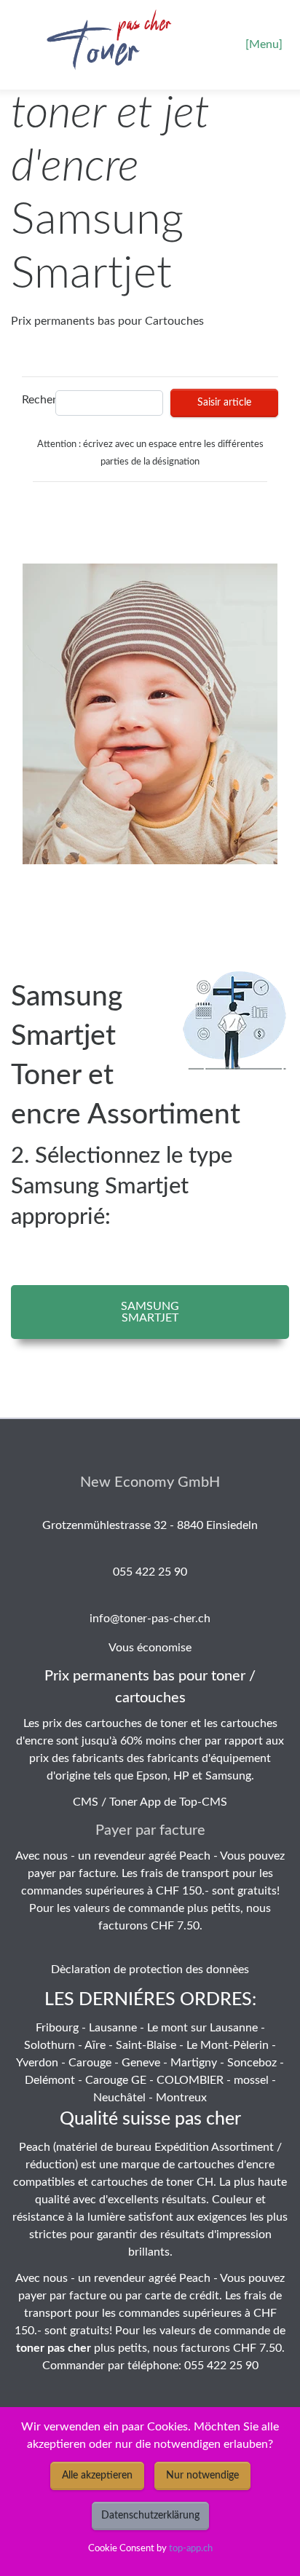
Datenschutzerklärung (150, 2516)
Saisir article (224, 403)
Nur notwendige (202, 2476)
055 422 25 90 (150, 1572)
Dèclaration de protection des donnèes (150, 1969)
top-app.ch (191, 2548)
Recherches (35, 400)
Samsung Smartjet (150, 1312)
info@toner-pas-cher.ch (150, 1619)
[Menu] (264, 44)
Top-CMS (203, 1802)
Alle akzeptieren (97, 2476)
